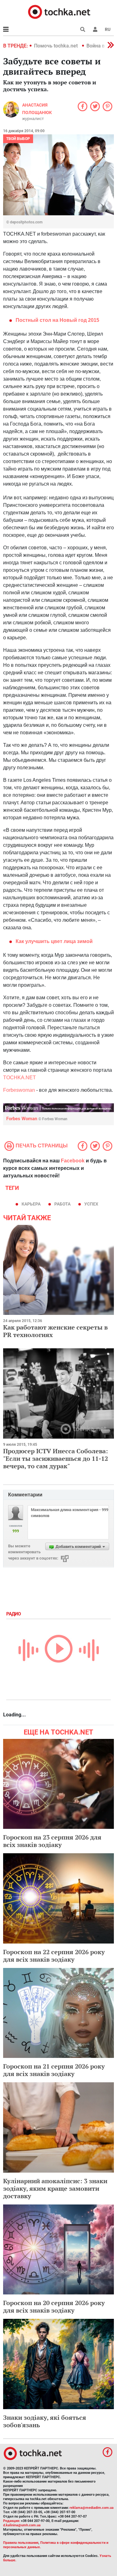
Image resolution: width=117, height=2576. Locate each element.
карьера (31, 1204)
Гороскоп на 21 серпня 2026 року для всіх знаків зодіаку (54, 2070)
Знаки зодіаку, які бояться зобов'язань (45, 2421)
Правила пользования (21, 2543)
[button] (95, 29)
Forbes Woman (37, 1119)
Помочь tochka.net (56, 46)
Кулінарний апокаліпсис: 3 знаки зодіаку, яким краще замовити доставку (55, 2188)
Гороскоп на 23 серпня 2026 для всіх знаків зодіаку (52, 1841)
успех (91, 1204)
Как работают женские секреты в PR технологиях (55, 1331)
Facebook (73, 1161)
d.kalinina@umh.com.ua (22, 2525)
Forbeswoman (19, 1090)
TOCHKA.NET (19, 1078)
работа (62, 1204)
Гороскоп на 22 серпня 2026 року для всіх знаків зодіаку (54, 1956)
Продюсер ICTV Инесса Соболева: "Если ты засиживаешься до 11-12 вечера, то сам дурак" (56, 1458)
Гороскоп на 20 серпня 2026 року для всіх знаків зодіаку (54, 2306)
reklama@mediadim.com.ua (92, 2508)
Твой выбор (18, 139)
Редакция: (12, 2521)
